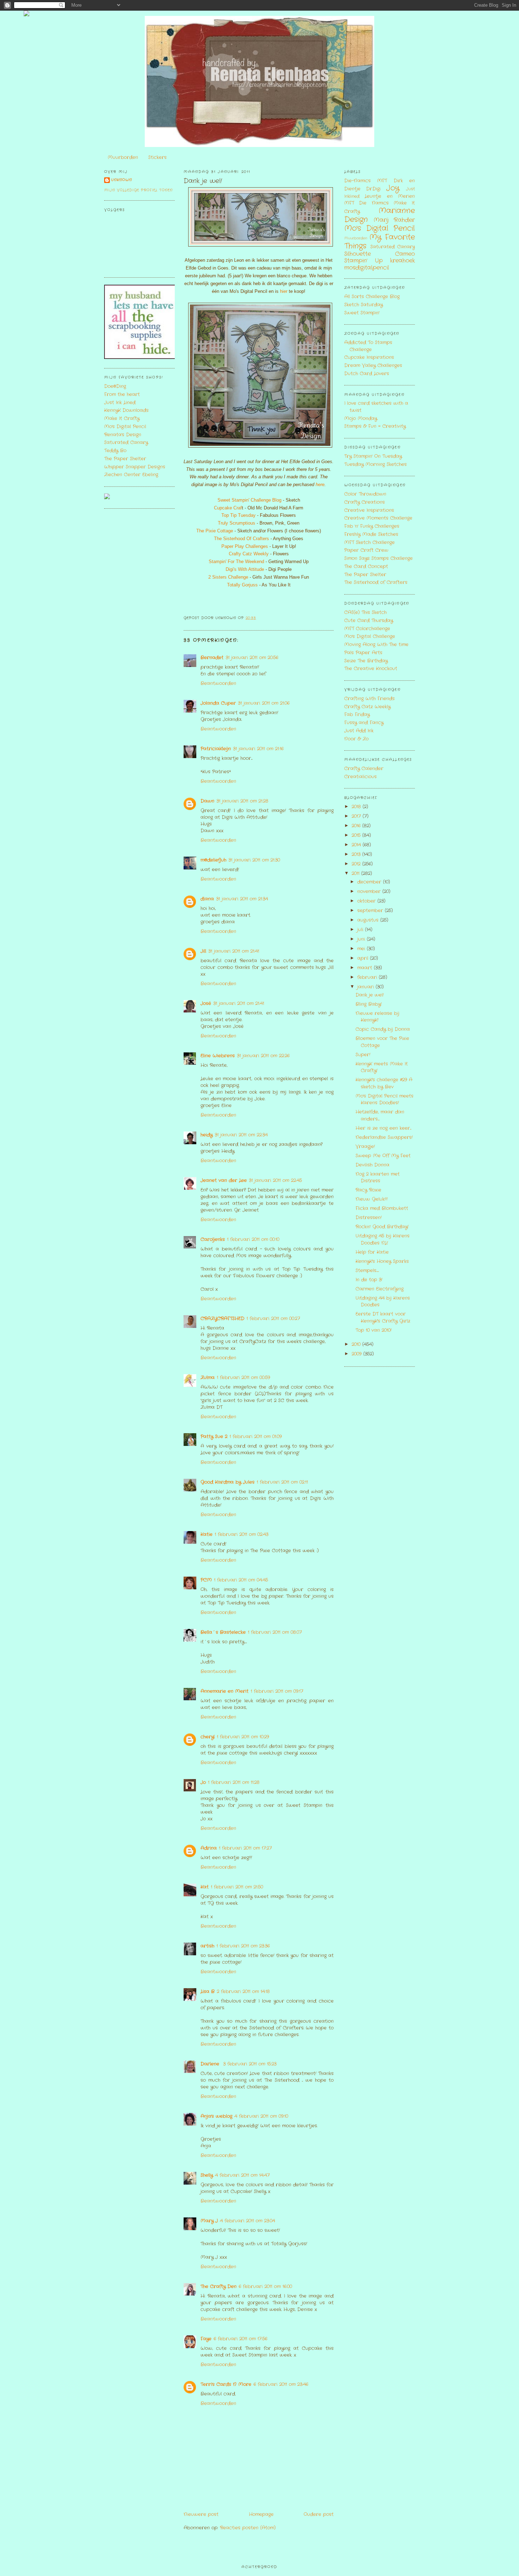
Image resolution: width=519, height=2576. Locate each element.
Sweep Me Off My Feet (383, 1156)
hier (283, 291)
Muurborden (123, 157)
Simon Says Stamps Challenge (378, 558)
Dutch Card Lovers (367, 374)
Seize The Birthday (366, 661)
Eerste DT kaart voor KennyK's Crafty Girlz (383, 1317)
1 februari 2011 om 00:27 (273, 1319)
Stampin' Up (363, 261)
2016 (357, 826)
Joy (393, 188)
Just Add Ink (359, 731)
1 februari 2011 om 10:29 (243, 1737)
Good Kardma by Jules (228, 1482)
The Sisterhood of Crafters (376, 582)
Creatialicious (360, 777)
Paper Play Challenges (245, 546)
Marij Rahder (394, 220)
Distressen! (369, 1218)
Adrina (209, 1848)
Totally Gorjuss (242, 585)
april (364, 958)
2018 (357, 807)
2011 (356, 873)
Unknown (122, 180)
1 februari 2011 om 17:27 (245, 1848)
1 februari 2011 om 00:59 (243, 1378)
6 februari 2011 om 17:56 (240, 2339)
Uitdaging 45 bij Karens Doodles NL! (383, 1239)
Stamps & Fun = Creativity (375, 426)
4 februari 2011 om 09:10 (261, 2116)
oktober (367, 901)
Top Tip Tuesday (238, 515)
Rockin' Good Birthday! (382, 1227)
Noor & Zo (356, 739)
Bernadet (212, 658)
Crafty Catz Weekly (249, 554)
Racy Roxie (368, 1190)
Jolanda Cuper (218, 703)
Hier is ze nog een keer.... (383, 1128)
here (320, 485)
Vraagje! (365, 1147)
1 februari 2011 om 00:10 (253, 1239)
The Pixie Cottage (215, 531)
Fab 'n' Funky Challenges (372, 526)
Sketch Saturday (363, 305)
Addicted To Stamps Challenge (368, 346)
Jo (203, 1782)
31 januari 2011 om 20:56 (252, 658)
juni (362, 939)
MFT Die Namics (366, 203)
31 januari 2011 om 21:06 (264, 703)
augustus (369, 920)
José (206, 1003)
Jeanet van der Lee (224, 1180)
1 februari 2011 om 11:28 (234, 1782)
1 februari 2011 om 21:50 (237, 1887)
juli (361, 930)
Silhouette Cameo (380, 254)
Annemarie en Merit (225, 1691)
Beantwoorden (218, 683)
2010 (357, 1344)
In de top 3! (369, 1280)
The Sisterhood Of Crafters (241, 539)
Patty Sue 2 (214, 1437)
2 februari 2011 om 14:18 (243, 1992)
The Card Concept (366, 566)
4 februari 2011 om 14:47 (242, 2175)
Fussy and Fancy (364, 723)
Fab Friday (357, 714)
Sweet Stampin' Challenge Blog (249, 500)
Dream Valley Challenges (373, 365)
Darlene (211, 2064)
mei (362, 949)
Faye (206, 2339)
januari (366, 987)
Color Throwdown (365, 494)
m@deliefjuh (213, 860)
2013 (357, 854)
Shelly (207, 2175)
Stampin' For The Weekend (236, 562)
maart (366, 968)
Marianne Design (380, 215)
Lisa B (208, 1992)
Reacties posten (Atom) (248, 2528)
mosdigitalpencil (367, 268)
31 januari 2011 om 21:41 (234, 951)
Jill (203, 951)
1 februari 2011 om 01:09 (256, 1437)
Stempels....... (367, 1271)
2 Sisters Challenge (228, 577)
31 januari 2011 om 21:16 (258, 749)
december (370, 882)
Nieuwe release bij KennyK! (377, 1017)
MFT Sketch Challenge (369, 542)
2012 (357, 864)
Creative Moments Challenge (378, 518)
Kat (205, 1887)
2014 (357, 845)
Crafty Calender (364, 769)
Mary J (209, 2221)
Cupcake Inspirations (369, 357)
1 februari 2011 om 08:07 (275, 1632)
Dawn (207, 801)
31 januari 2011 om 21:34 (242, 899)
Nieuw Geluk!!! (372, 1199)
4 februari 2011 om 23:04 (247, 2221)
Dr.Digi (373, 189)
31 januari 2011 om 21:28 (242, 801)
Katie (207, 1534)
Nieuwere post (201, 2514)
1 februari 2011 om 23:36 (243, 1946)
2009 (357, 1354)
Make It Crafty (122, 418)
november (370, 891)
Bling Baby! (369, 1004)
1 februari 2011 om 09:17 (277, 1691)
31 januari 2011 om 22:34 (241, 1135)
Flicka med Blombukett (382, 1208)
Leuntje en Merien (390, 196)
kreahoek (402, 261)
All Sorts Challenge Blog (372, 297)
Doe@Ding (115, 386)
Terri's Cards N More (226, 2384)
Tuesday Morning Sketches (375, 464)
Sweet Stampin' (362, 313)
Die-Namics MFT (366, 181)
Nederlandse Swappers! (384, 1137)
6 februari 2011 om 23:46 (281, 2384)
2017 (357, 816)
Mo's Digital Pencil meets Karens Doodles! (384, 1100)
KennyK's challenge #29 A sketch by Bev (384, 1083)
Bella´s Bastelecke (223, 1632)
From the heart (122, 394)
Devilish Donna (372, 1165)
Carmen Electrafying (380, 1289)
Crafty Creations (365, 502)
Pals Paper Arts (363, 653)
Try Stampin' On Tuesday (373, 456)
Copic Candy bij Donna (383, 1029)
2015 (357, 835)
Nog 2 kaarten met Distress (378, 1178)
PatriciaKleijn (216, 749)
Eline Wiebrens (218, 1056)
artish (207, 1946)
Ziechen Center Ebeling (131, 475)
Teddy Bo (115, 451)
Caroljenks (213, 1239)
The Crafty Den (219, 2287)
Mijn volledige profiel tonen (138, 190)
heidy (207, 1135)
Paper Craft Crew (366, 550)
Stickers (157, 157)
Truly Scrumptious (237, 523)
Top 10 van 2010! (374, 1330)
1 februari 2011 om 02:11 (282, 1482)
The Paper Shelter (125, 459)
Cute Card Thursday (369, 621)
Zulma (208, 1378)
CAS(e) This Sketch (365, 612)
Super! (363, 1055)
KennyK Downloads (126, 410)
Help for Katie (372, 1252)
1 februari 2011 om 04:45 (241, 1580)
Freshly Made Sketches (371, 534)
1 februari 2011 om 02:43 (241, 1534)
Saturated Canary (126, 442)
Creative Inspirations (369, 510)
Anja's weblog (216, 2116)
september (371, 911)
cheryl (208, 1737)
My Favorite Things (380, 242)
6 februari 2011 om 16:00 (265, 2287)
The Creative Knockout (371, 669)
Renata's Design (123, 435)
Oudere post (319, 2514)
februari (368, 977)
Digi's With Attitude (245, 569)
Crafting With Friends (369, 699)
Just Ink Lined (120, 403)
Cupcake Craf (228, 508)
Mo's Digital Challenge (370, 636)
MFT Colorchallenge (367, 629)
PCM (206, 1580)
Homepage (261, 2514)
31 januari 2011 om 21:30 (254, 860)
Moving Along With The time (376, 645)
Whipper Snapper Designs (135, 467)
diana (207, 899)
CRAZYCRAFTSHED (222, 1319)
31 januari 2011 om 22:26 (263, 1056)
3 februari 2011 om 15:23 (250, 2064)
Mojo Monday (361, 418)
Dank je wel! (203, 181)
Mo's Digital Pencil (125, 427)
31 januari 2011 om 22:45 (275, 1180)
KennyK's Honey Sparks (382, 1261)
